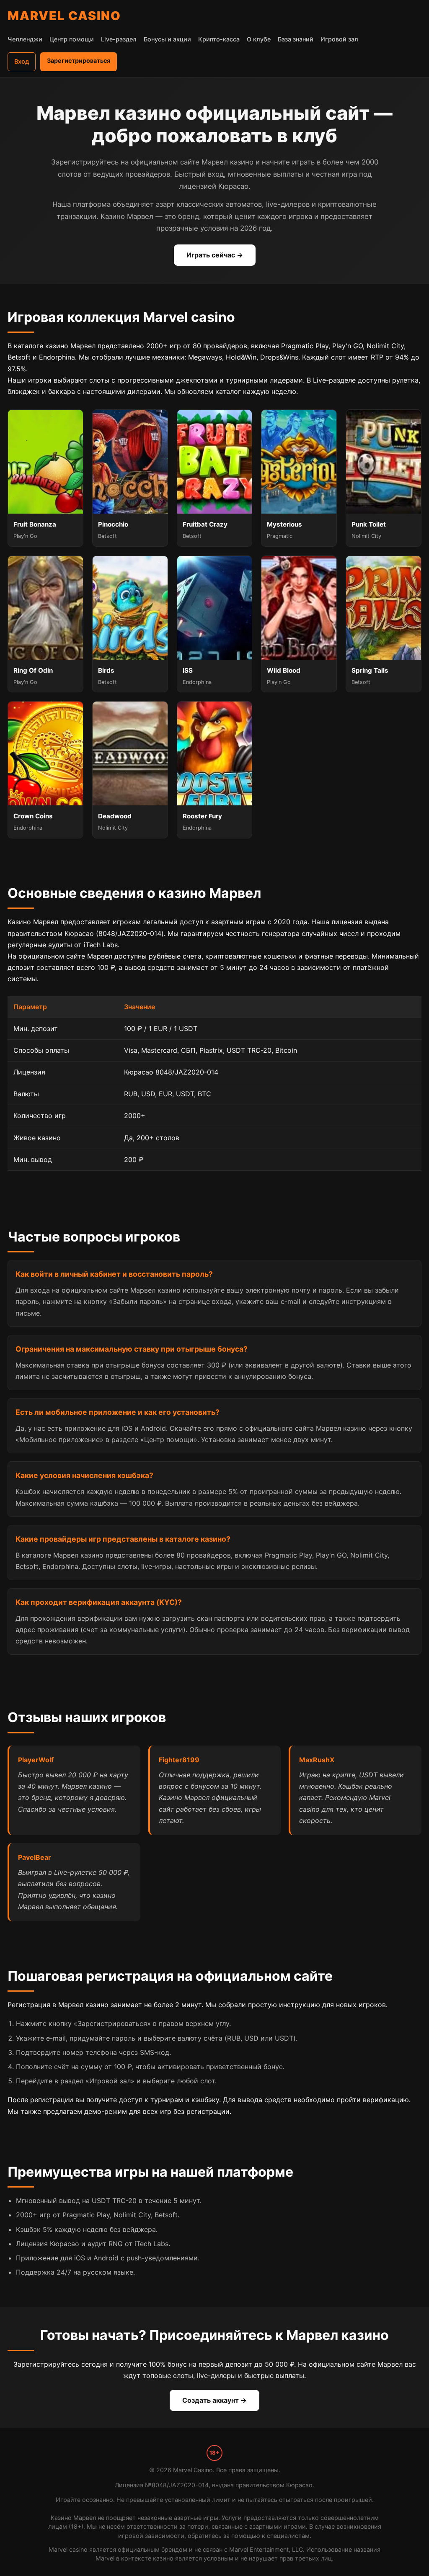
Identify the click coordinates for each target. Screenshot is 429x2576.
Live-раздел (119, 39)
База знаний (296, 39)
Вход (22, 61)
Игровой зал (339, 39)
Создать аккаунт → (214, 2400)
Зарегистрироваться (79, 60)
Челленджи (25, 39)
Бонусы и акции (167, 39)
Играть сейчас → (215, 255)
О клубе (259, 39)
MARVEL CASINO (64, 16)
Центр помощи (72, 39)
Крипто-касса (219, 39)
